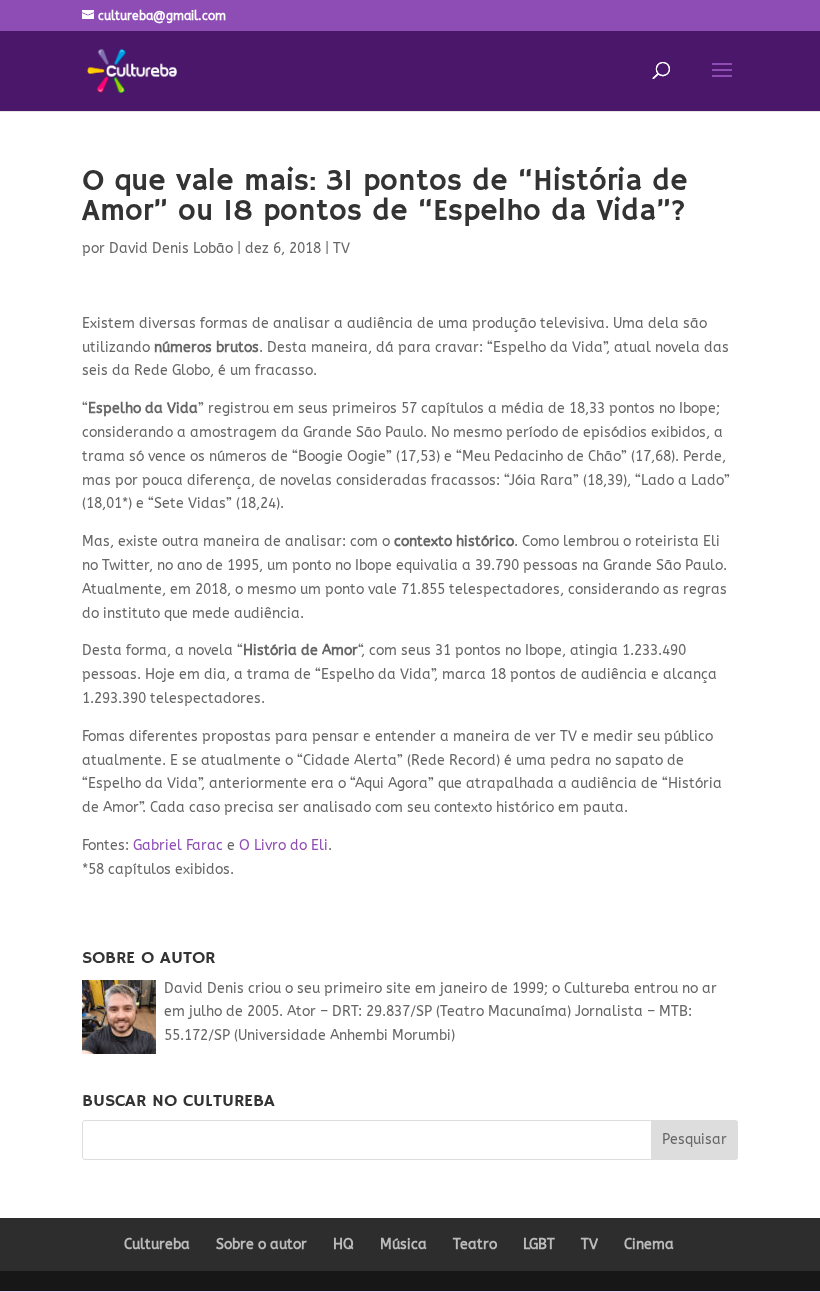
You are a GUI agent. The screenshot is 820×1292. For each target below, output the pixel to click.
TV (341, 248)
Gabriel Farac (178, 845)
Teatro (475, 1244)
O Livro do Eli (283, 845)
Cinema (649, 1244)
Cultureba (157, 1244)
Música (403, 1244)
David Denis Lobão (171, 248)
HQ (343, 1244)
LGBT (539, 1244)
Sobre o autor (261, 1244)
